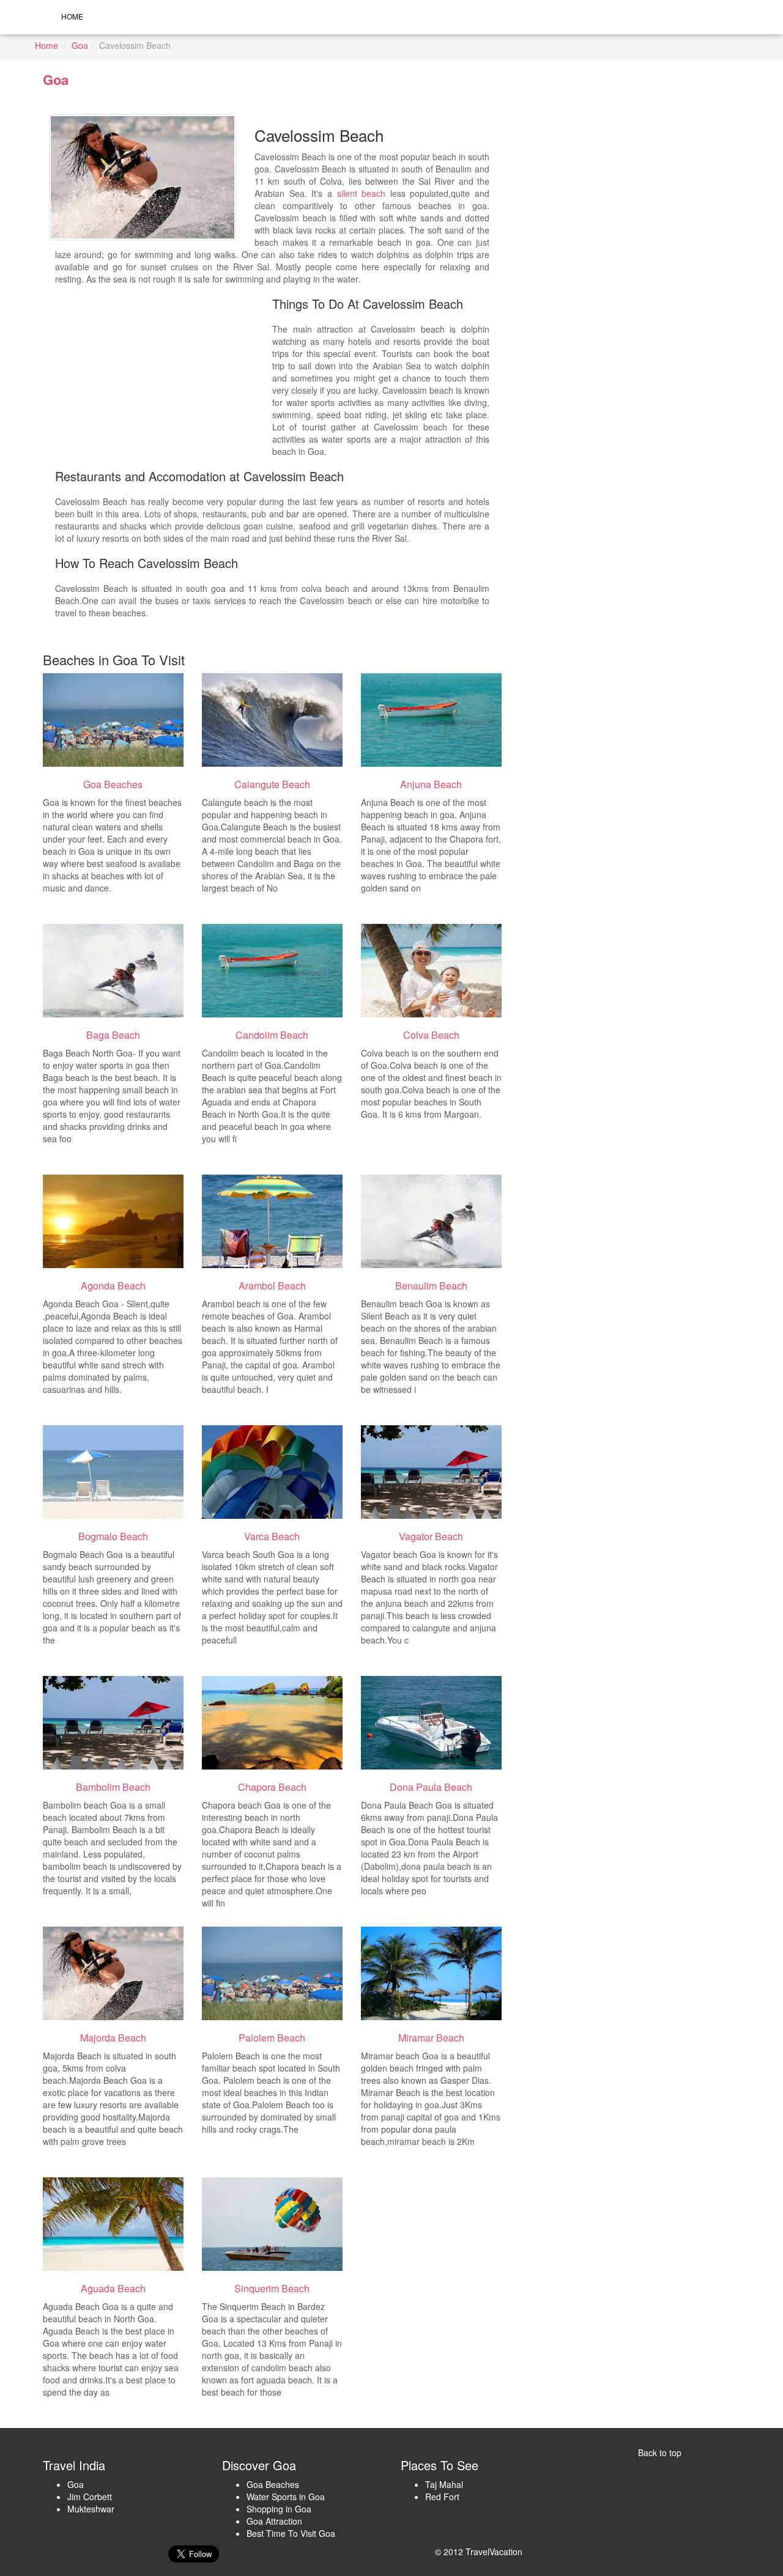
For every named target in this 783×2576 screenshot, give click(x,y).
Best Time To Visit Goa (291, 2533)
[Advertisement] (164, 380)
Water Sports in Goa (286, 2497)
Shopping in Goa (279, 2509)
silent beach (362, 193)
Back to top (660, 2452)
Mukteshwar (91, 2509)
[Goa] (113, 720)
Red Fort (442, 2497)
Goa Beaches (273, 2484)
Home (72, 16)
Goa (80, 45)
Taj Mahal (444, 2484)
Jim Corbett (90, 2497)
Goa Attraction (274, 2521)
